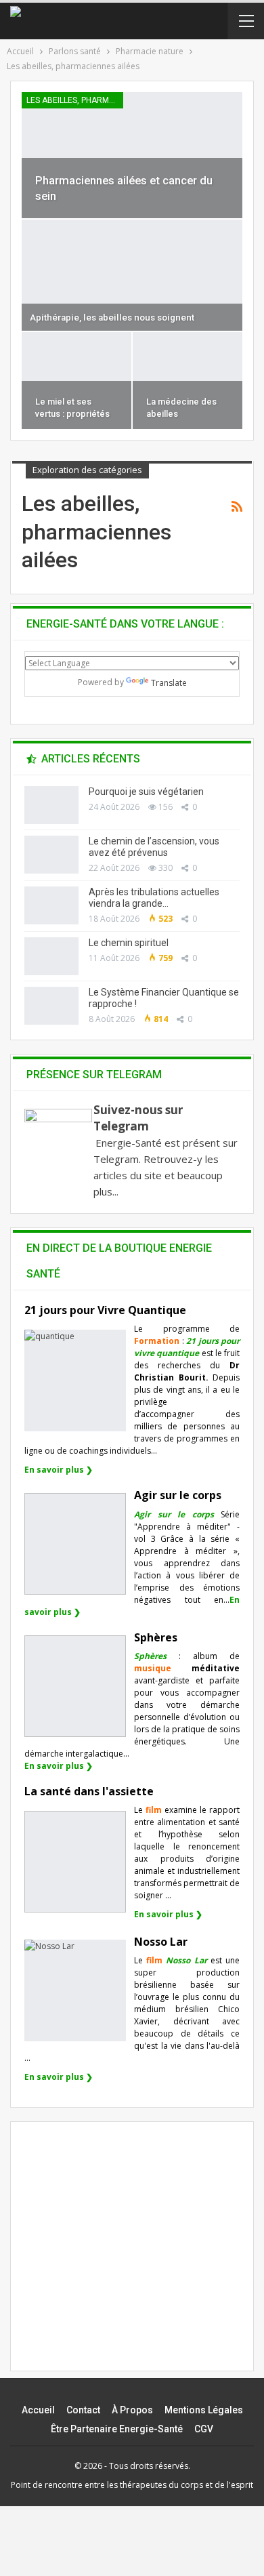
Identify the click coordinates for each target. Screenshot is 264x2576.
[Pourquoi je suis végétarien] (51, 805)
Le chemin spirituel (129, 943)
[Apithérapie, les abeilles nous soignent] (132, 275)
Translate (169, 683)
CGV (204, 2429)
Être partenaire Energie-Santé (117, 2429)
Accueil (38, 2410)
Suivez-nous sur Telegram (138, 1118)
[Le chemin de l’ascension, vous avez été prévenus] (51, 855)
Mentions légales (204, 2410)
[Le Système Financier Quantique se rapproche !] (51, 1006)
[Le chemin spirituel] (51, 956)
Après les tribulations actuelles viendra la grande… (154, 898)
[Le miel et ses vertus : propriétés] (76, 381)
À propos (132, 2410)
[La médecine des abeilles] (188, 381)
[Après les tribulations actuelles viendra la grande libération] (51, 905)
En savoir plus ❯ (59, 1470)
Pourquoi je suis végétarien (146, 792)
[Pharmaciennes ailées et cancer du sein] (132, 155)
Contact (83, 2410)
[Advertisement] (138, 2258)
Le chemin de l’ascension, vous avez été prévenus (154, 847)
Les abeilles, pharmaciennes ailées (75, 100)
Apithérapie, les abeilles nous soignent (112, 318)
